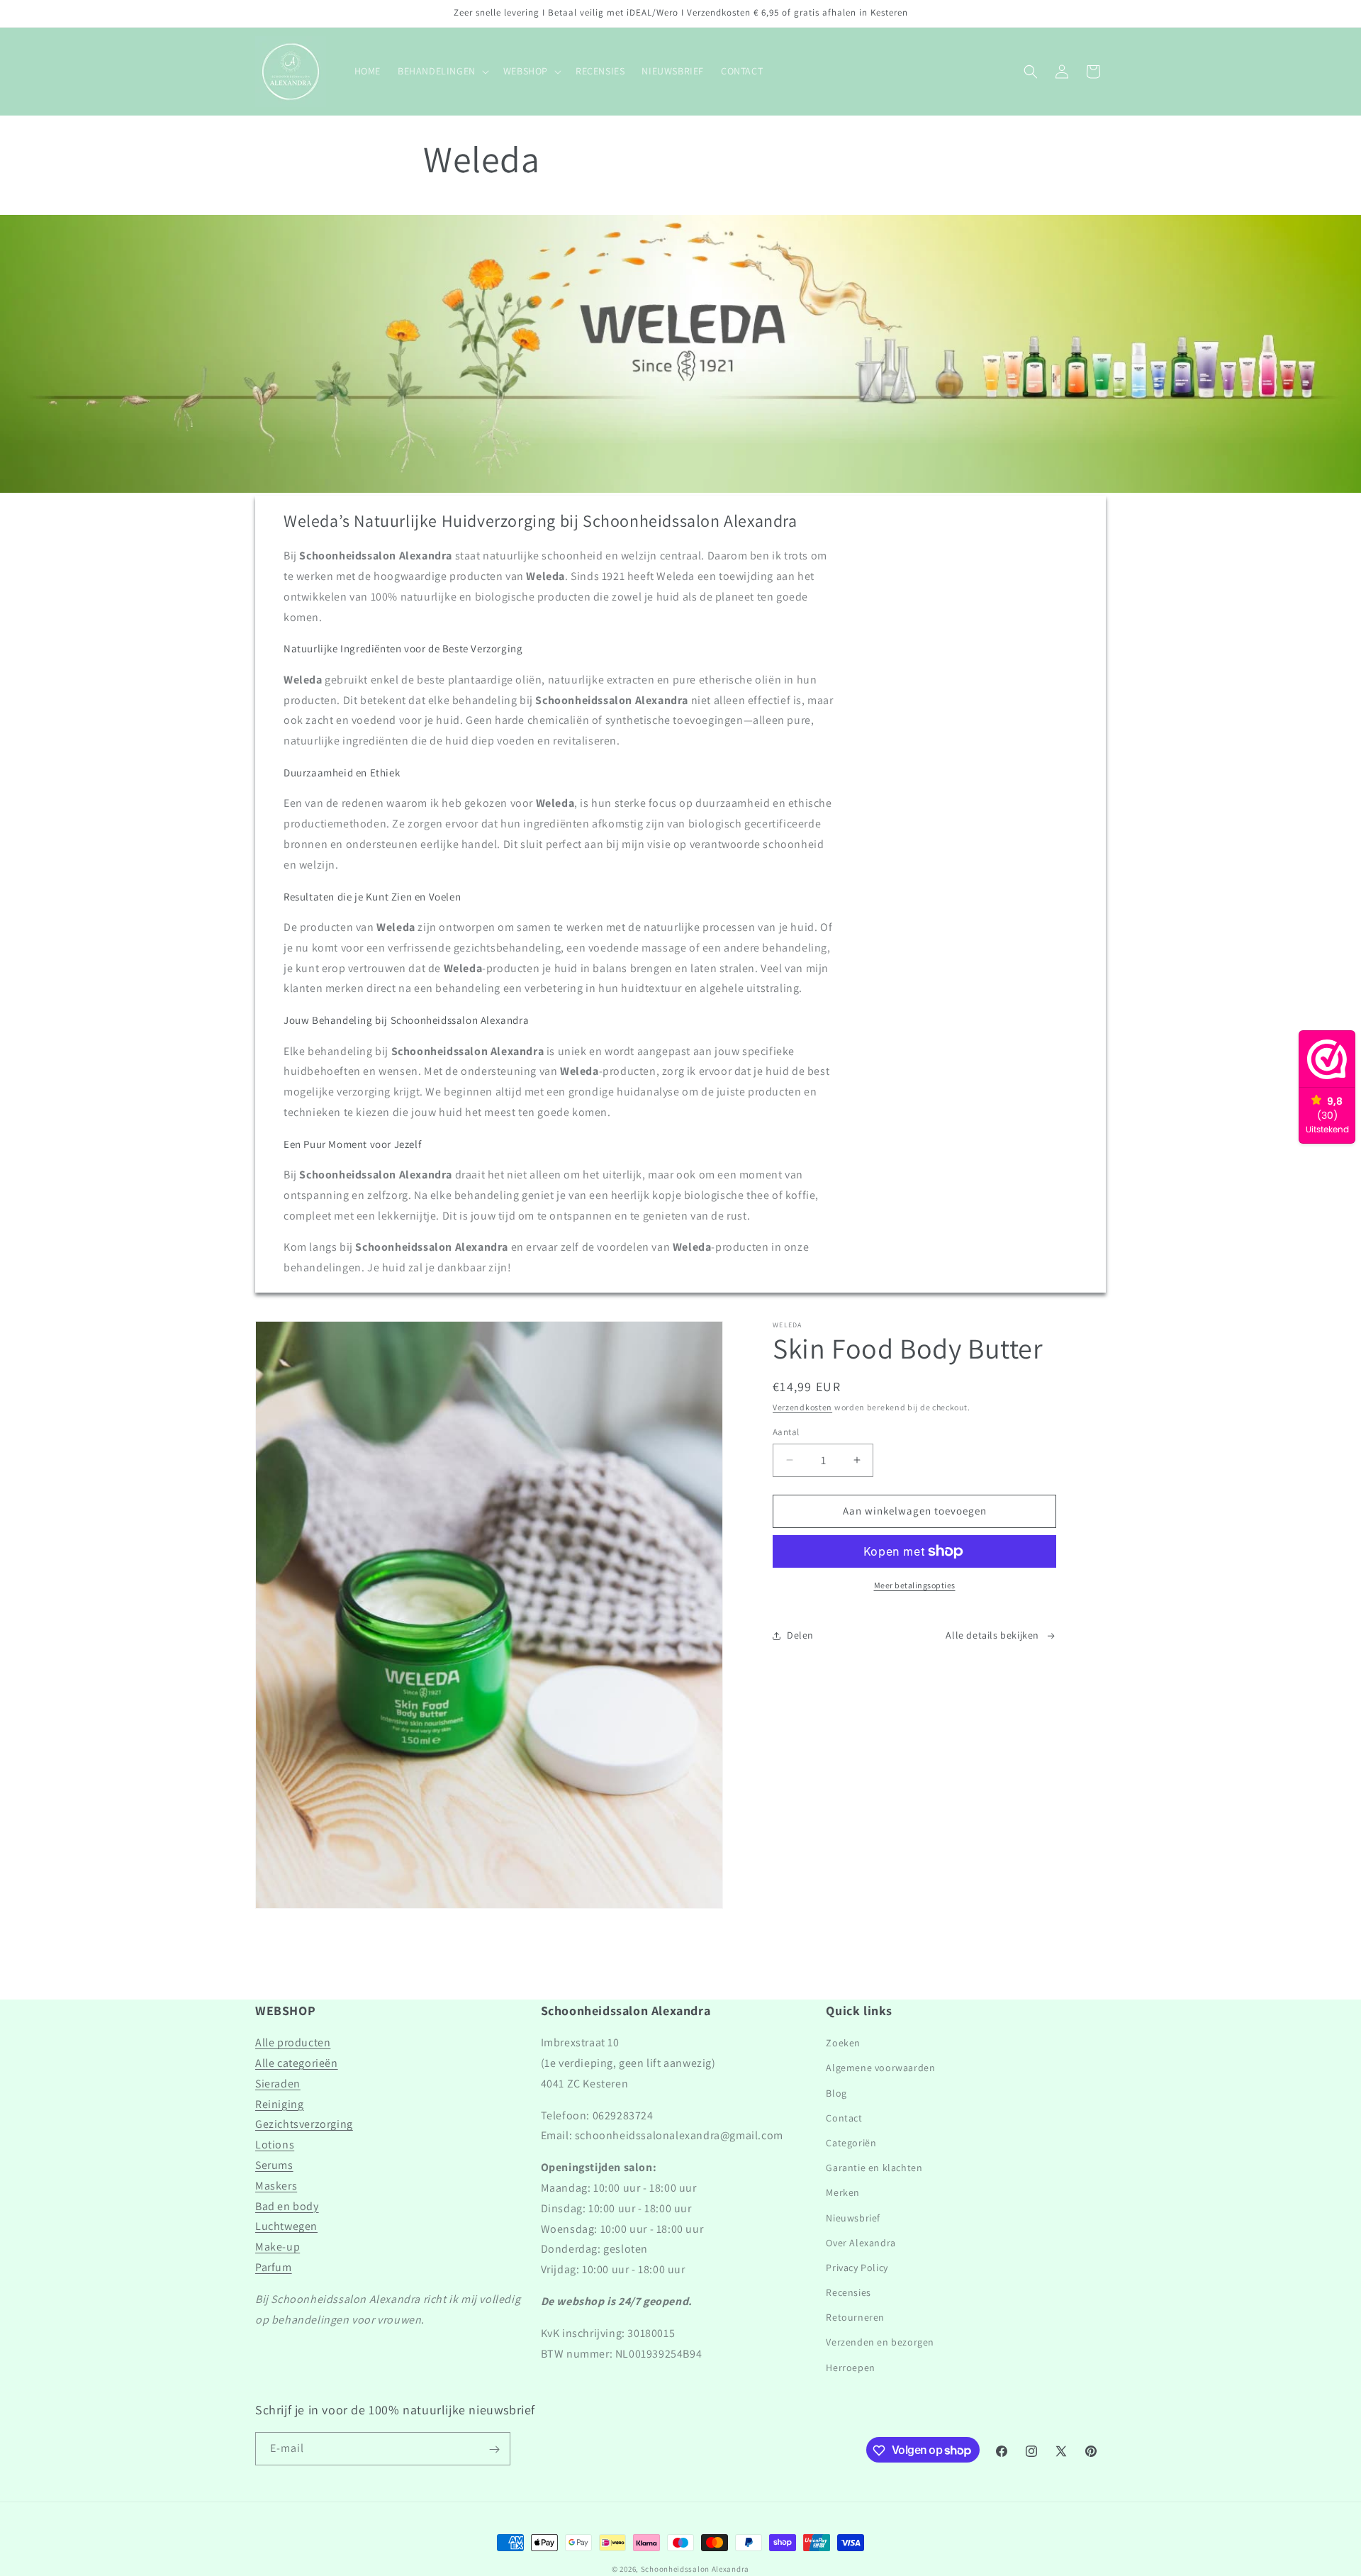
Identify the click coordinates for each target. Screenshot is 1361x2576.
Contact (844, 2118)
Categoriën (851, 2143)
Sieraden (278, 2084)
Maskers (276, 2186)
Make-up (278, 2247)
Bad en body (287, 2206)
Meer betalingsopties (915, 1585)
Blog (836, 2093)
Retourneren (855, 2318)
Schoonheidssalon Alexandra (695, 2569)
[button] (442, 71)
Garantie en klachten (874, 2168)
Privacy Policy (857, 2268)
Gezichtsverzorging (304, 2125)
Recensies (848, 2292)
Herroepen (850, 2368)
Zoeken (843, 2043)
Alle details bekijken (992, 1635)
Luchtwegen (286, 2227)
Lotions (275, 2145)
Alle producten (293, 2043)
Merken (843, 2193)
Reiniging (279, 2104)
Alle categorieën (297, 2063)
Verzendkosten (802, 1407)
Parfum (274, 2267)
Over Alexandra (861, 2243)
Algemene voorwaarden (880, 2068)
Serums (274, 2165)
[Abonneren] (494, 2449)
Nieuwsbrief (853, 2218)
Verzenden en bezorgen (880, 2343)
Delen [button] (800, 1635)
